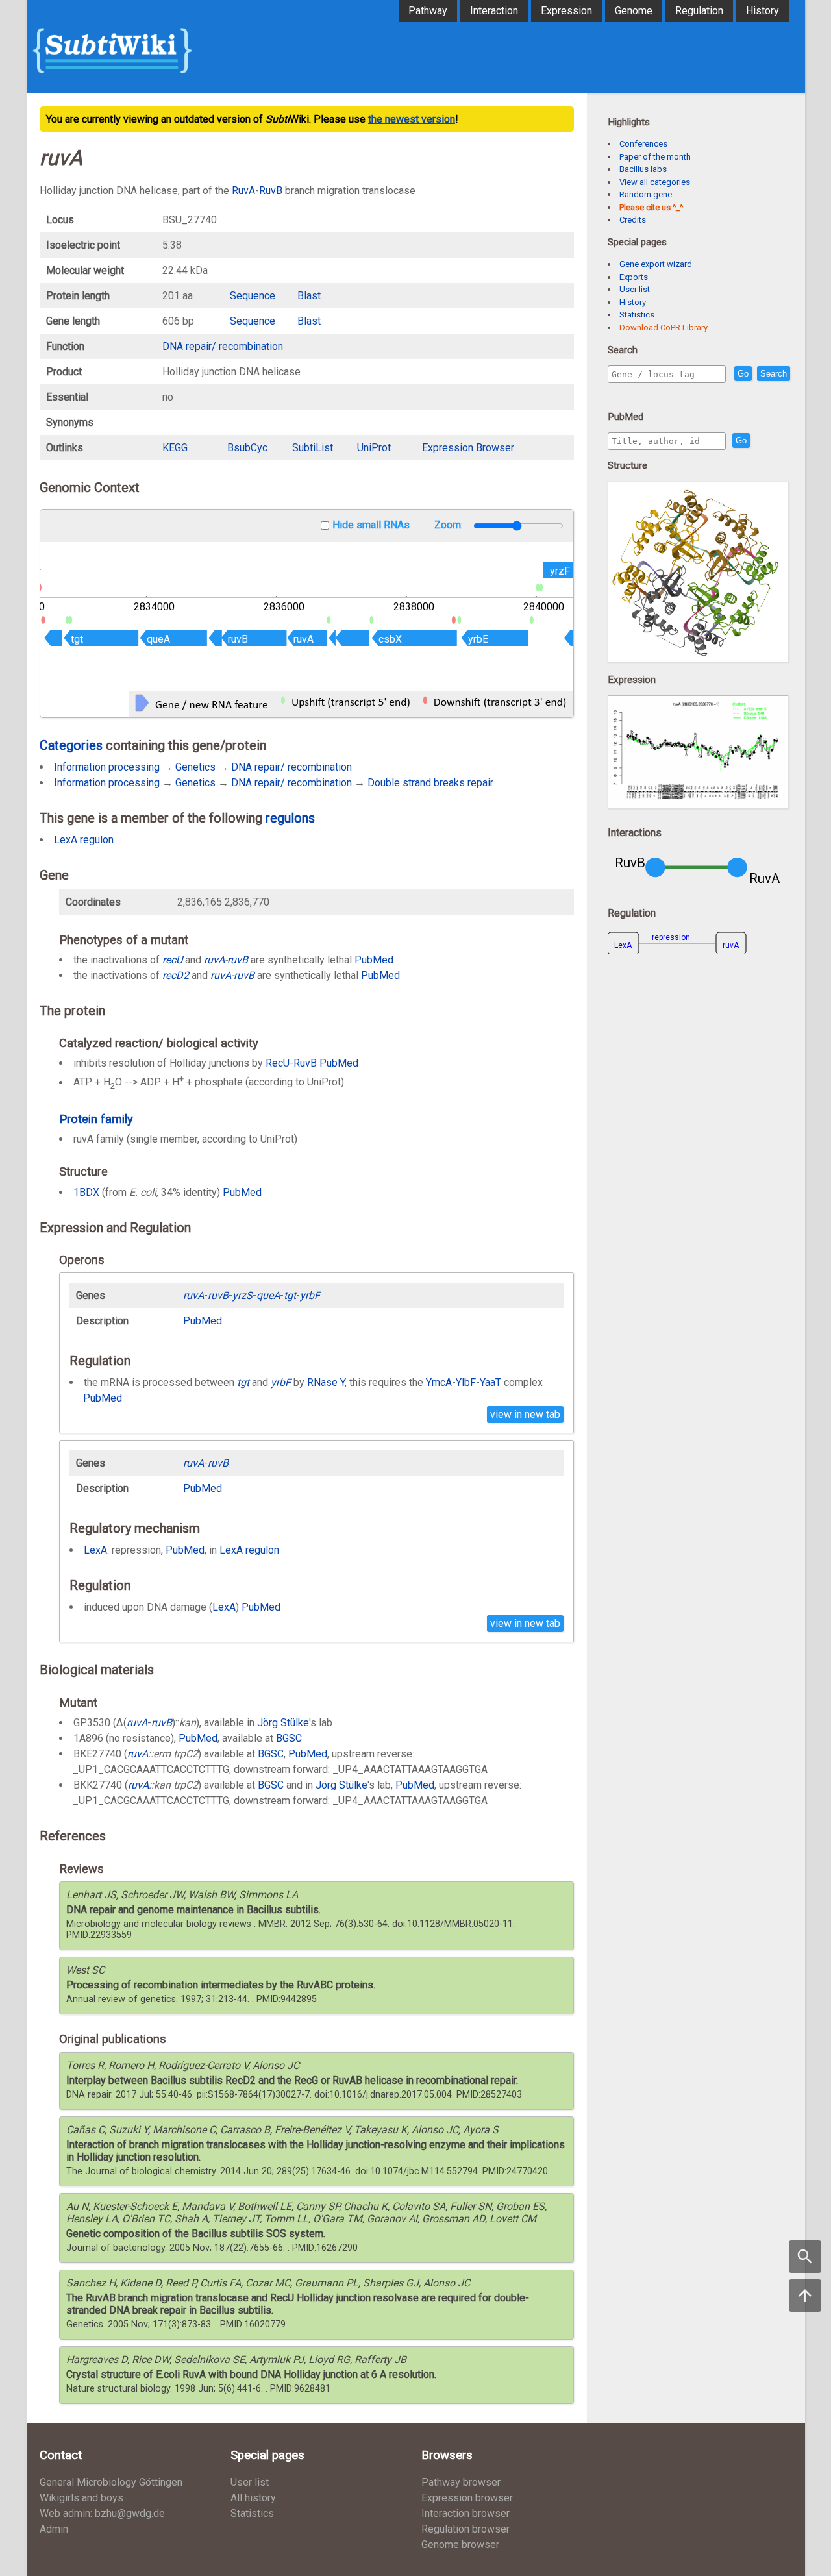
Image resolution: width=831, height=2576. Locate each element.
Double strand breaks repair (430, 783)
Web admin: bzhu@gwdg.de (102, 2513)
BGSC (289, 1738)
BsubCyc (247, 448)
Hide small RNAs (371, 525)
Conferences (643, 144)
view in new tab (525, 1414)
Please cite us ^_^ (651, 207)
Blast (309, 296)
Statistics (637, 315)
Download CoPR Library (664, 328)
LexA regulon (84, 840)
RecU (278, 1063)
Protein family (96, 1119)
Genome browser (460, 2545)
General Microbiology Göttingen (111, 2482)
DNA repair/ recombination (223, 346)
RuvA (243, 191)
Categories (71, 745)
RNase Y (326, 1382)
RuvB (271, 191)
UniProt (374, 448)
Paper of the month (655, 157)
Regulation (699, 11)
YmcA (439, 1382)
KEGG (175, 448)
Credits (633, 220)
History (763, 11)
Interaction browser (465, 2513)
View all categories (655, 182)
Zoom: (450, 525)
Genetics (195, 767)
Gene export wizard (656, 264)
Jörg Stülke (283, 1723)
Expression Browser (468, 448)
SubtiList (313, 448)
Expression (566, 11)
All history (253, 2498)
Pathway (428, 11)
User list (635, 289)
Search (774, 374)
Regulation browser (465, 2529)
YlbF (466, 1382)
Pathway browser (461, 2482)
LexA (95, 1550)
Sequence (253, 296)
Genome (634, 11)
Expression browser (467, 2498)
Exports (634, 277)
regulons (290, 818)
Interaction (494, 11)
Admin (54, 2529)
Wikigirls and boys (81, 2498)
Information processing (107, 767)
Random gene (646, 194)
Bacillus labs (643, 169)
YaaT (490, 1382)
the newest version (412, 119)
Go (743, 374)
